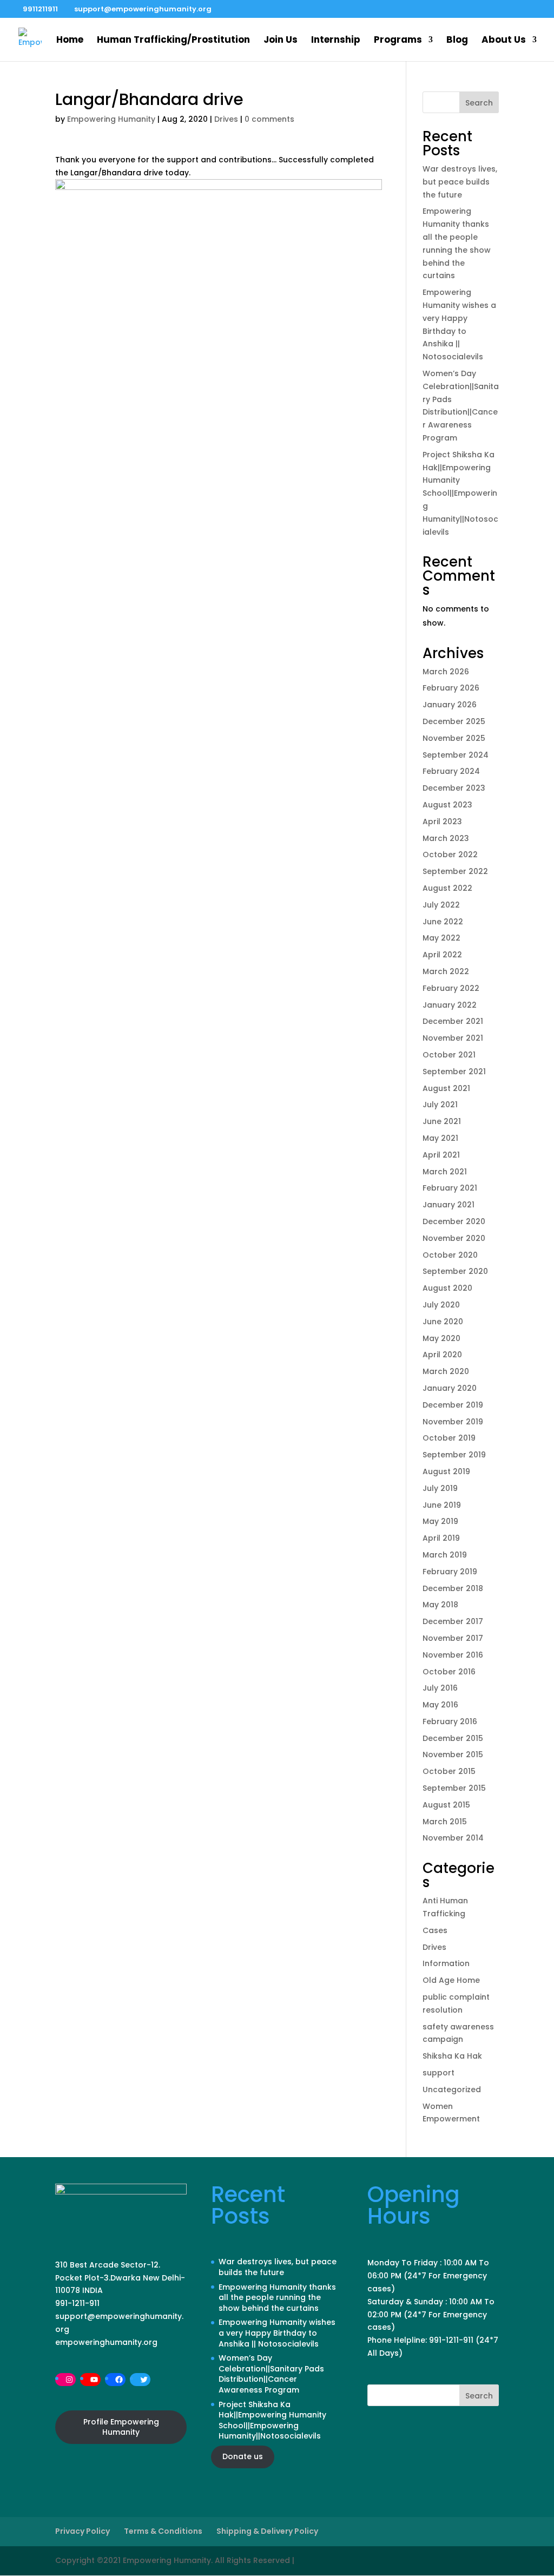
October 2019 (449, 1438)
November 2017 (453, 1638)
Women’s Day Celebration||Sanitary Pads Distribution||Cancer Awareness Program (271, 2374)
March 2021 (445, 1172)
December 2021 (453, 1021)
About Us (504, 41)
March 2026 (446, 672)
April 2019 (441, 1538)
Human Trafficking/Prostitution (173, 41)
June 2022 (443, 922)
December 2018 (453, 1588)
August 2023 (447, 805)
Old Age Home (451, 1980)
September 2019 (454, 1455)
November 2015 (453, 1754)
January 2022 (450, 1005)
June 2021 (442, 1121)
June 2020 (443, 1322)
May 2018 (440, 1605)
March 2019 (445, 1555)
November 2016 (453, 1655)
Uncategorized (452, 2089)
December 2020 (454, 1221)
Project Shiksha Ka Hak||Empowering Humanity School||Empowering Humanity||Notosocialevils (460, 493)
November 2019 (453, 1422)
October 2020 (450, 1255)
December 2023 (454, 788)
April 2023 (442, 822)
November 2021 (453, 1038)
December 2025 (454, 721)
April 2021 (441, 1155)
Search (479, 103)
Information (446, 1963)
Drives (226, 119)
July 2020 (441, 1305)
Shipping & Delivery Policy (267, 2531)
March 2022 (446, 971)
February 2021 (450, 1188)
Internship (336, 41)
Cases (435, 1930)
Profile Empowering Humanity (121, 2427)
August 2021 (446, 1088)
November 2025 (454, 738)
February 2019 (450, 1572)
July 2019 (440, 1488)
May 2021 (440, 1138)
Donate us (243, 2456)
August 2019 (446, 1471)
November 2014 (453, 1838)
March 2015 (445, 1822)
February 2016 (450, 1721)
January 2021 (449, 1205)
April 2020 (442, 1355)
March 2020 (446, 1371)
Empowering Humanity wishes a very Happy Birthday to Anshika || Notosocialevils (277, 2333)
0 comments (269, 119)
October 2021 (449, 1055)
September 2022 (455, 871)
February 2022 (451, 988)
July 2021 (440, 1105)
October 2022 (450, 855)
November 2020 (454, 1238)
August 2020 (447, 1288)
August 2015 (446, 1805)
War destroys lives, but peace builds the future (460, 182)
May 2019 (440, 1521)
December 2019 (453, 1405)
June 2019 (442, 1505)
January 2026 (450, 705)
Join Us (281, 41)
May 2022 (441, 938)
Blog (457, 41)
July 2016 (440, 1688)
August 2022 (447, 888)
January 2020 (450, 1388)
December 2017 (453, 1621)
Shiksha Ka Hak (452, 2056)
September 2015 (454, 1788)
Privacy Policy (83, 2531)
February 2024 (451, 771)
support (438, 2073)
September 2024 (456, 755)
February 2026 (451, 688)
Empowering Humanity (111, 119)
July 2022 (441, 905)
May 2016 (440, 1705)
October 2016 (449, 1672)
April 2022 (442, 955)
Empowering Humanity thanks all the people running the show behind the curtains (277, 2298)
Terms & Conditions (163, 2531)
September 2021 (454, 1072)
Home (70, 41)
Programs (398, 41)
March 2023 (446, 838)
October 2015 (449, 1771)
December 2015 (453, 1738)
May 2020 (441, 1338)
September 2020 (455, 1271)
